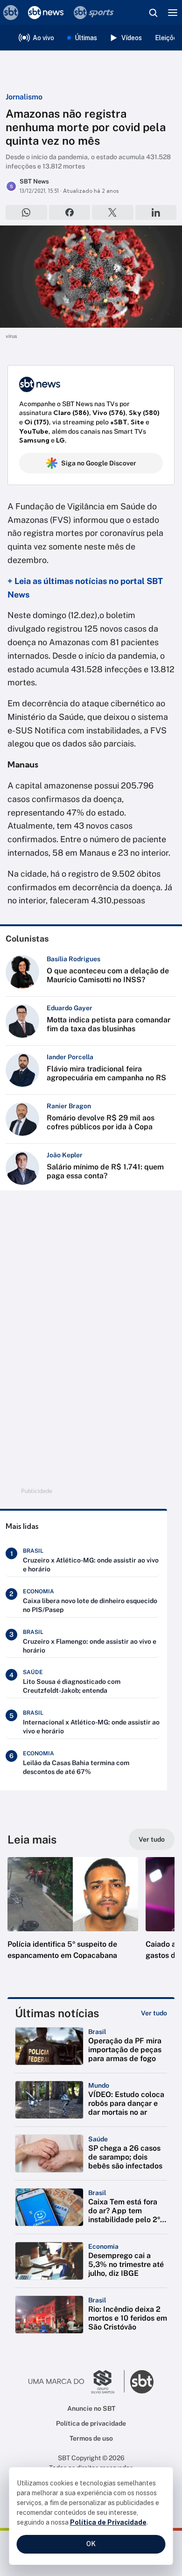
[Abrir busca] (153, 13)
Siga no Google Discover (99, 463)
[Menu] (173, 13)
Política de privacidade (91, 2423)
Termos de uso (91, 2438)
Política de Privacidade (108, 2522)
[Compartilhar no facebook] (70, 212)
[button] (73, 1918)
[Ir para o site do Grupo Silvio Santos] (77, 2382)
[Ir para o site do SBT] (142, 2382)
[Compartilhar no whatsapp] (26, 212)
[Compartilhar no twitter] (113, 212)
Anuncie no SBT (91, 2408)
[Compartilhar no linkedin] (156, 212)
